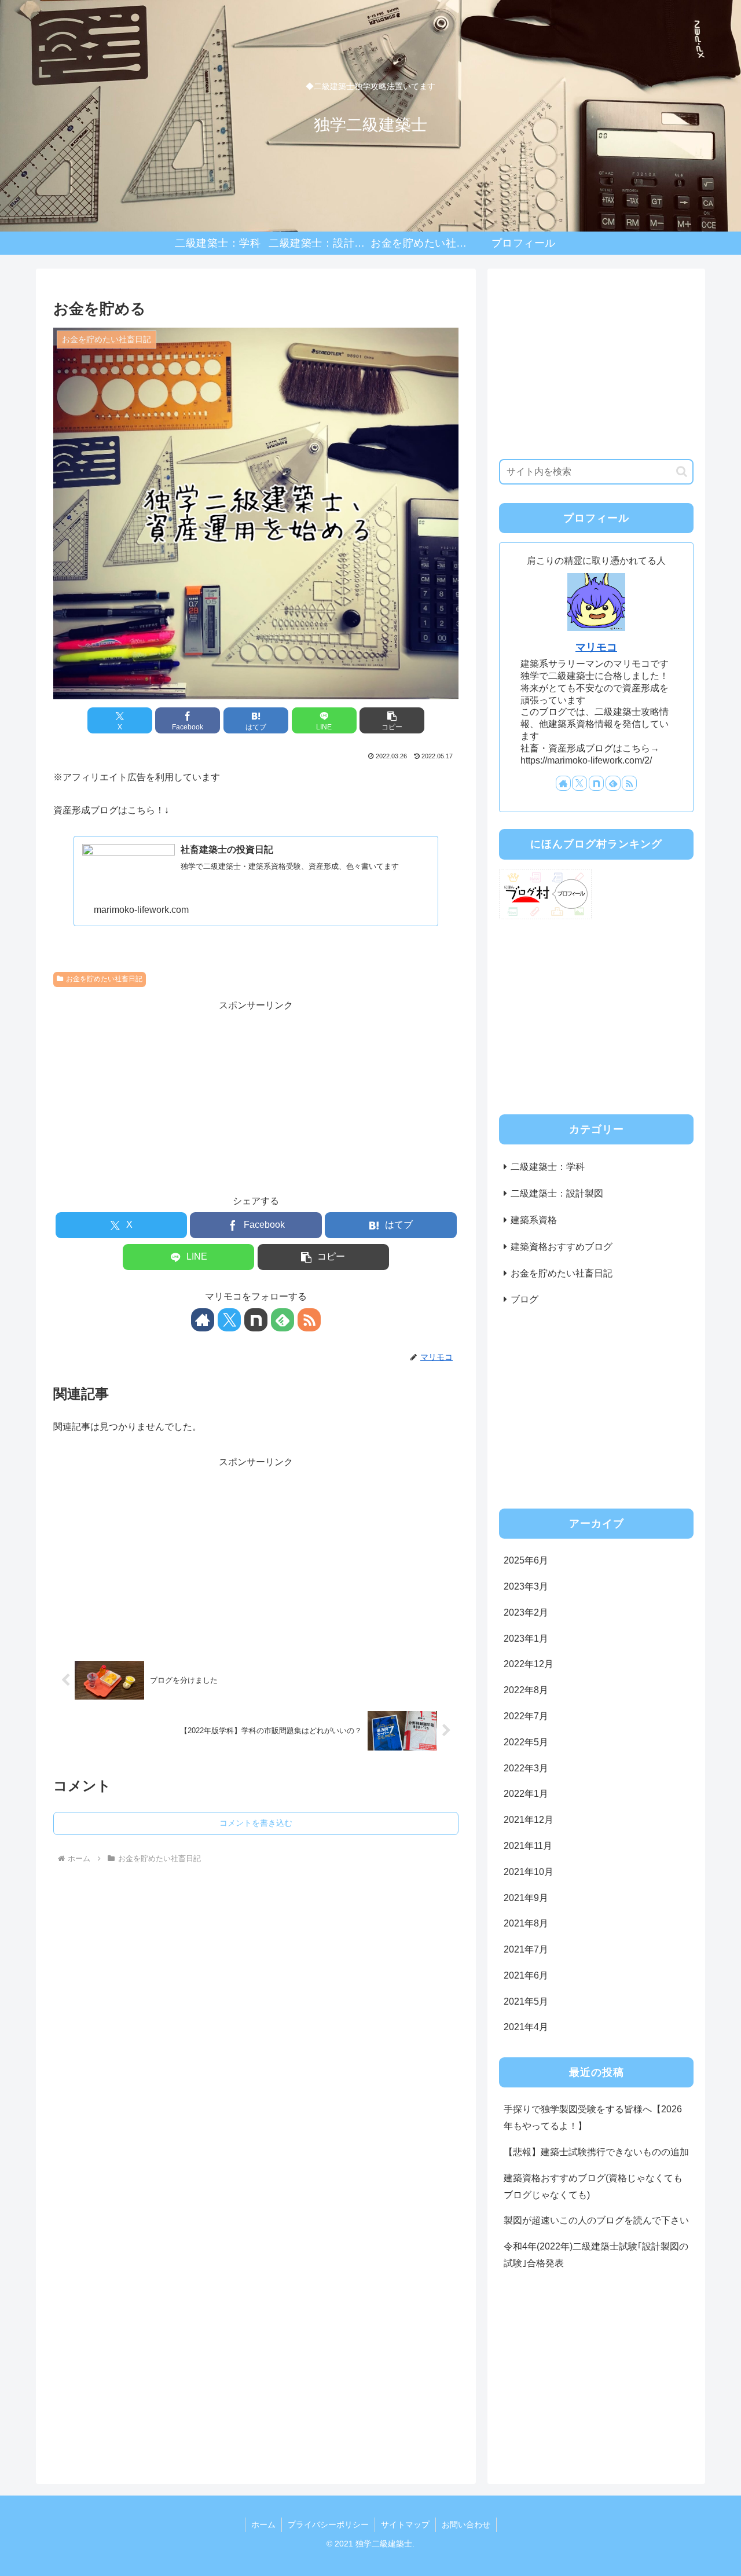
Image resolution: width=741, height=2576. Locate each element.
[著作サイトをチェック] (203, 1320)
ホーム (263, 2524)
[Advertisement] (256, 1095)
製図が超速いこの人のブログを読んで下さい (596, 2221)
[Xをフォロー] (229, 1320)
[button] (392, 720)
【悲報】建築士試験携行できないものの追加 (596, 2152)
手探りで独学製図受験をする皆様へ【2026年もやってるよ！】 (593, 2118)
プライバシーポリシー (328, 2524)
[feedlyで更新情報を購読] (283, 1320)
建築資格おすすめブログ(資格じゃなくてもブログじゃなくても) (593, 2186)
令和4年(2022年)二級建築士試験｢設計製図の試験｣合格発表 (596, 2255)
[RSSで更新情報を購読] (309, 1320)
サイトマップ (405, 2524)
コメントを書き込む (256, 1823)
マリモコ (596, 647)
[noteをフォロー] (256, 1320)
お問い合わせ (466, 2524)
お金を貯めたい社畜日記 (104, 979)
